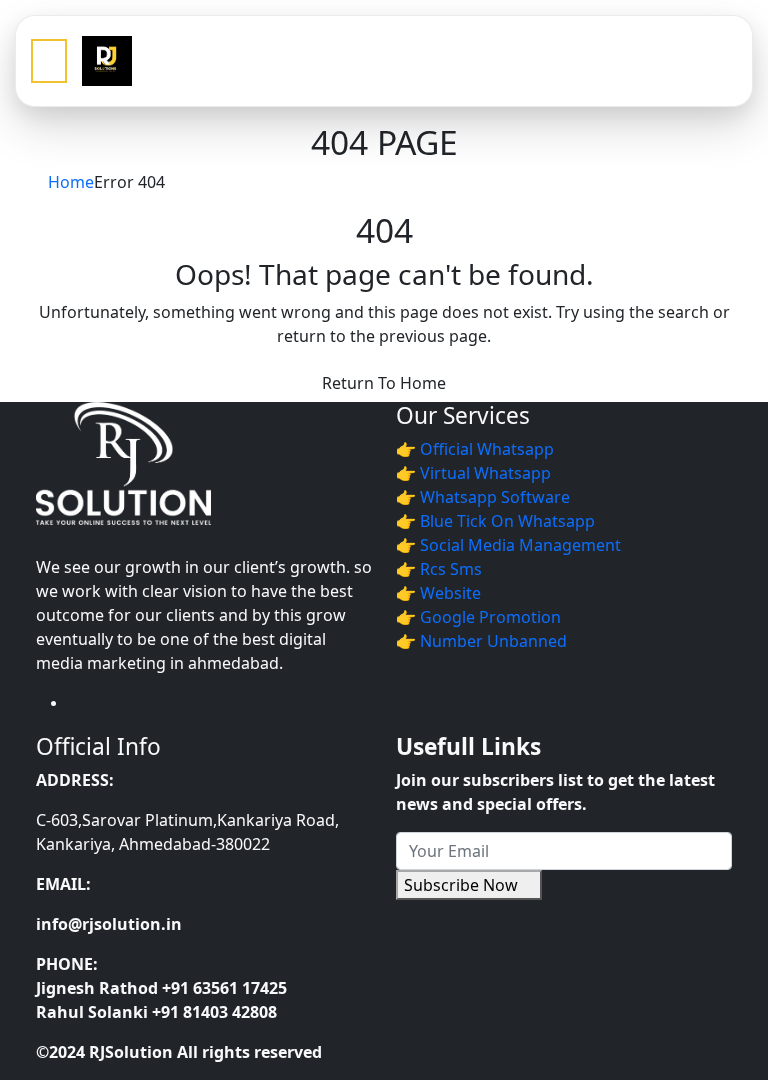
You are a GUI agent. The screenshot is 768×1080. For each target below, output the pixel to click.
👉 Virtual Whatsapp (473, 473)
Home (71, 182)
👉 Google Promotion (478, 617)
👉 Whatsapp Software (483, 497)
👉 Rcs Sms (439, 569)
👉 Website (438, 593)
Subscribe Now (463, 885)
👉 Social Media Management (508, 545)
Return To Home (384, 383)
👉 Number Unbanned (481, 641)
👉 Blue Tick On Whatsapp (495, 521)
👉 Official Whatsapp (475, 449)
